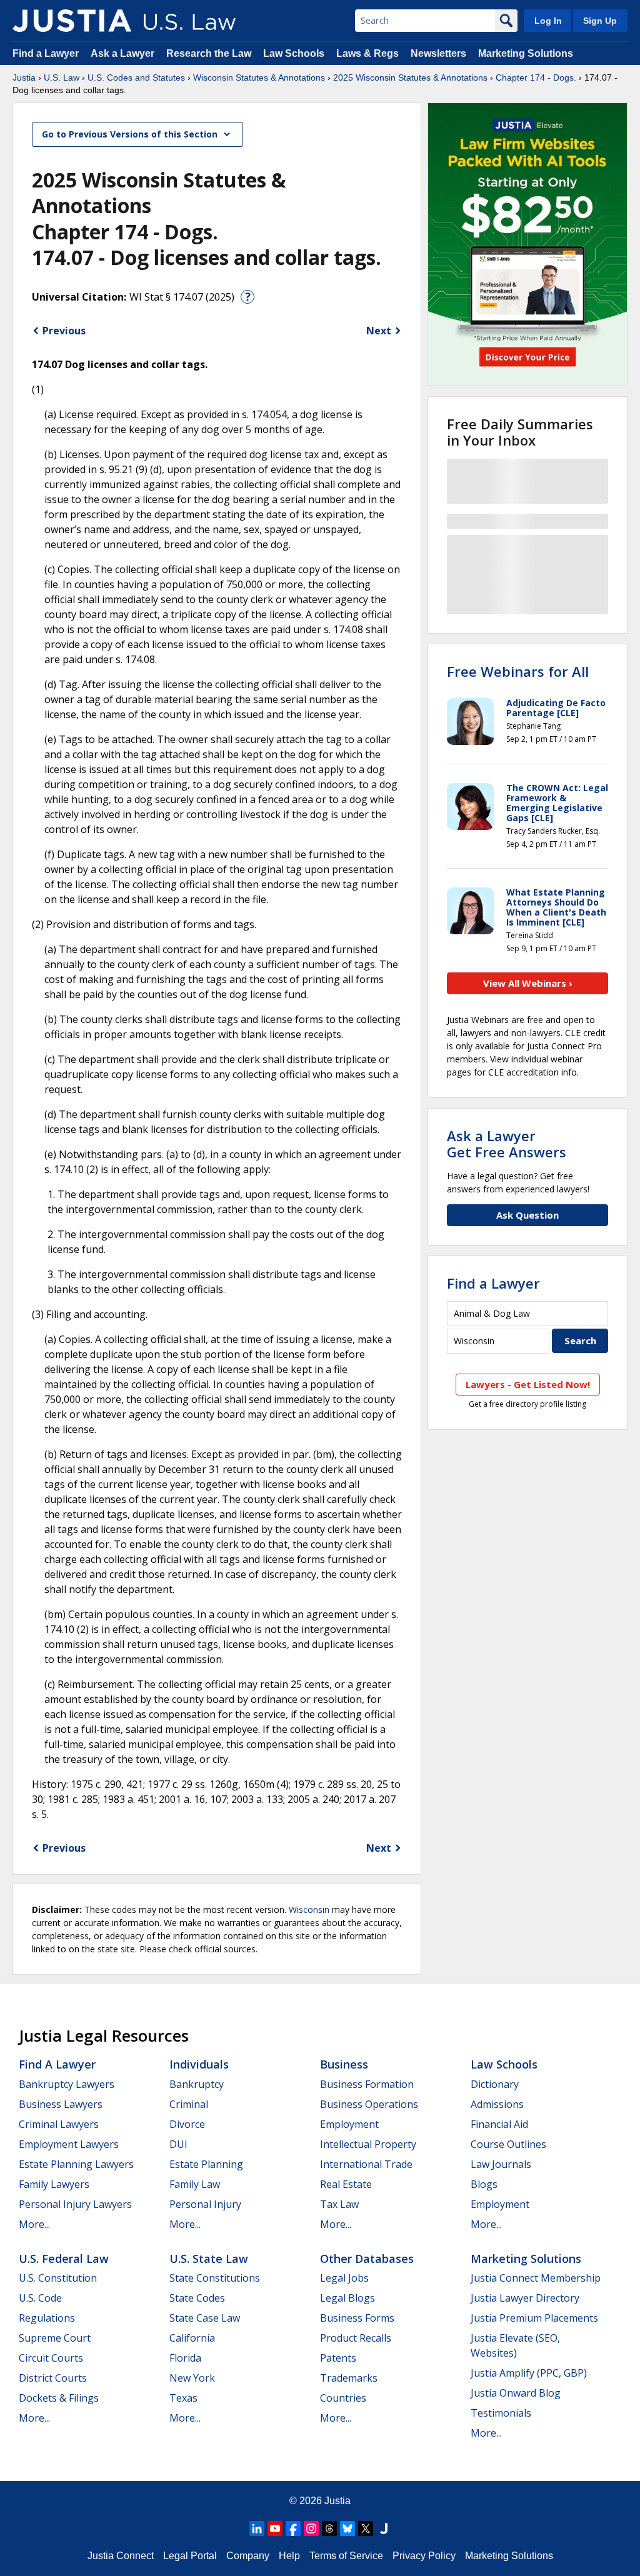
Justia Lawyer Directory (525, 2298)
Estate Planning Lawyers (76, 2164)
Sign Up (600, 21)
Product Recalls (356, 2338)
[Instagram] (311, 2529)
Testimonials (501, 2413)
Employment (349, 2124)
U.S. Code (40, 2298)
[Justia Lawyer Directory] (384, 2529)
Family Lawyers (54, 2184)
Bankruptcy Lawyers (67, 2084)
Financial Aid (499, 2124)
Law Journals (501, 2164)
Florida (185, 2358)
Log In (548, 21)
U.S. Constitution (58, 2278)
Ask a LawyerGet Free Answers (507, 1144)
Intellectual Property (368, 2144)
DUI (178, 2144)
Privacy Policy (424, 2556)
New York (192, 2378)
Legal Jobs (344, 2278)
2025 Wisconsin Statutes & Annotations (410, 77)
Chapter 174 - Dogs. (536, 77)
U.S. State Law (209, 2259)
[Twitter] (366, 2529)
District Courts (53, 2378)
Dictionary (495, 2084)
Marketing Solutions (526, 53)
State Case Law (205, 2318)
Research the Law (209, 53)
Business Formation (367, 2084)
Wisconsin (309, 1910)
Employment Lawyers (69, 2144)
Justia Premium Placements (534, 2318)
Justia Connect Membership (536, 2278)
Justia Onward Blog (516, 2393)
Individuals (199, 2064)
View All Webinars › (528, 983)
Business (344, 2064)
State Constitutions (215, 2278)
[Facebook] (293, 2529)
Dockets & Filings (59, 2398)
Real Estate (346, 2184)
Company (248, 2556)
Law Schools (294, 53)
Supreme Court (55, 2338)
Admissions (497, 2104)
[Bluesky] (347, 2529)
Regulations (47, 2318)
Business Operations (369, 2104)
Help (289, 2556)
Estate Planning (206, 2164)
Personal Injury (205, 2204)
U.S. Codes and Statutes (136, 77)
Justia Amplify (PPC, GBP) (529, 2373)
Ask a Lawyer (124, 53)
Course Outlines (508, 2144)
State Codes (197, 2298)
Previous (64, 331)
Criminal (189, 2104)
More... (34, 2224)
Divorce (187, 2124)
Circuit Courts (51, 2358)
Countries (343, 2398)
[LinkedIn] (257, 2529)
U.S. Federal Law (64, 2259)
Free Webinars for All (518, 671)
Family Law (195, 2184)
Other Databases (367, 2259)
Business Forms (357, 2318)
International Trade (366, 2164)
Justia (24, 77)
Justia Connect (121, 2556)
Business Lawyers (61, 2104)
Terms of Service (346, 2556)
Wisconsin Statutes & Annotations (259, 77)
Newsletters (438, 53)
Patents (338, 2358)
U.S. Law (62, 77)
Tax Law (339, 2204)
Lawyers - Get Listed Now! (528, 1384)
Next (379, 331)
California (192, 2338)
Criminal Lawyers (59, 2124)
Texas (183, 2398)
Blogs (484, 2184)
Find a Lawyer (46, 53)
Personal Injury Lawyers (75, 2204)
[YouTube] (275, 2529)
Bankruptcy (197, 2084)
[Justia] (72, 21)
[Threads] (329, 2529)
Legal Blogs (347, 2298)
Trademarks (349, 2378)
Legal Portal (190, 2556)
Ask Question (527, 1215)
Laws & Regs (367, 53)
